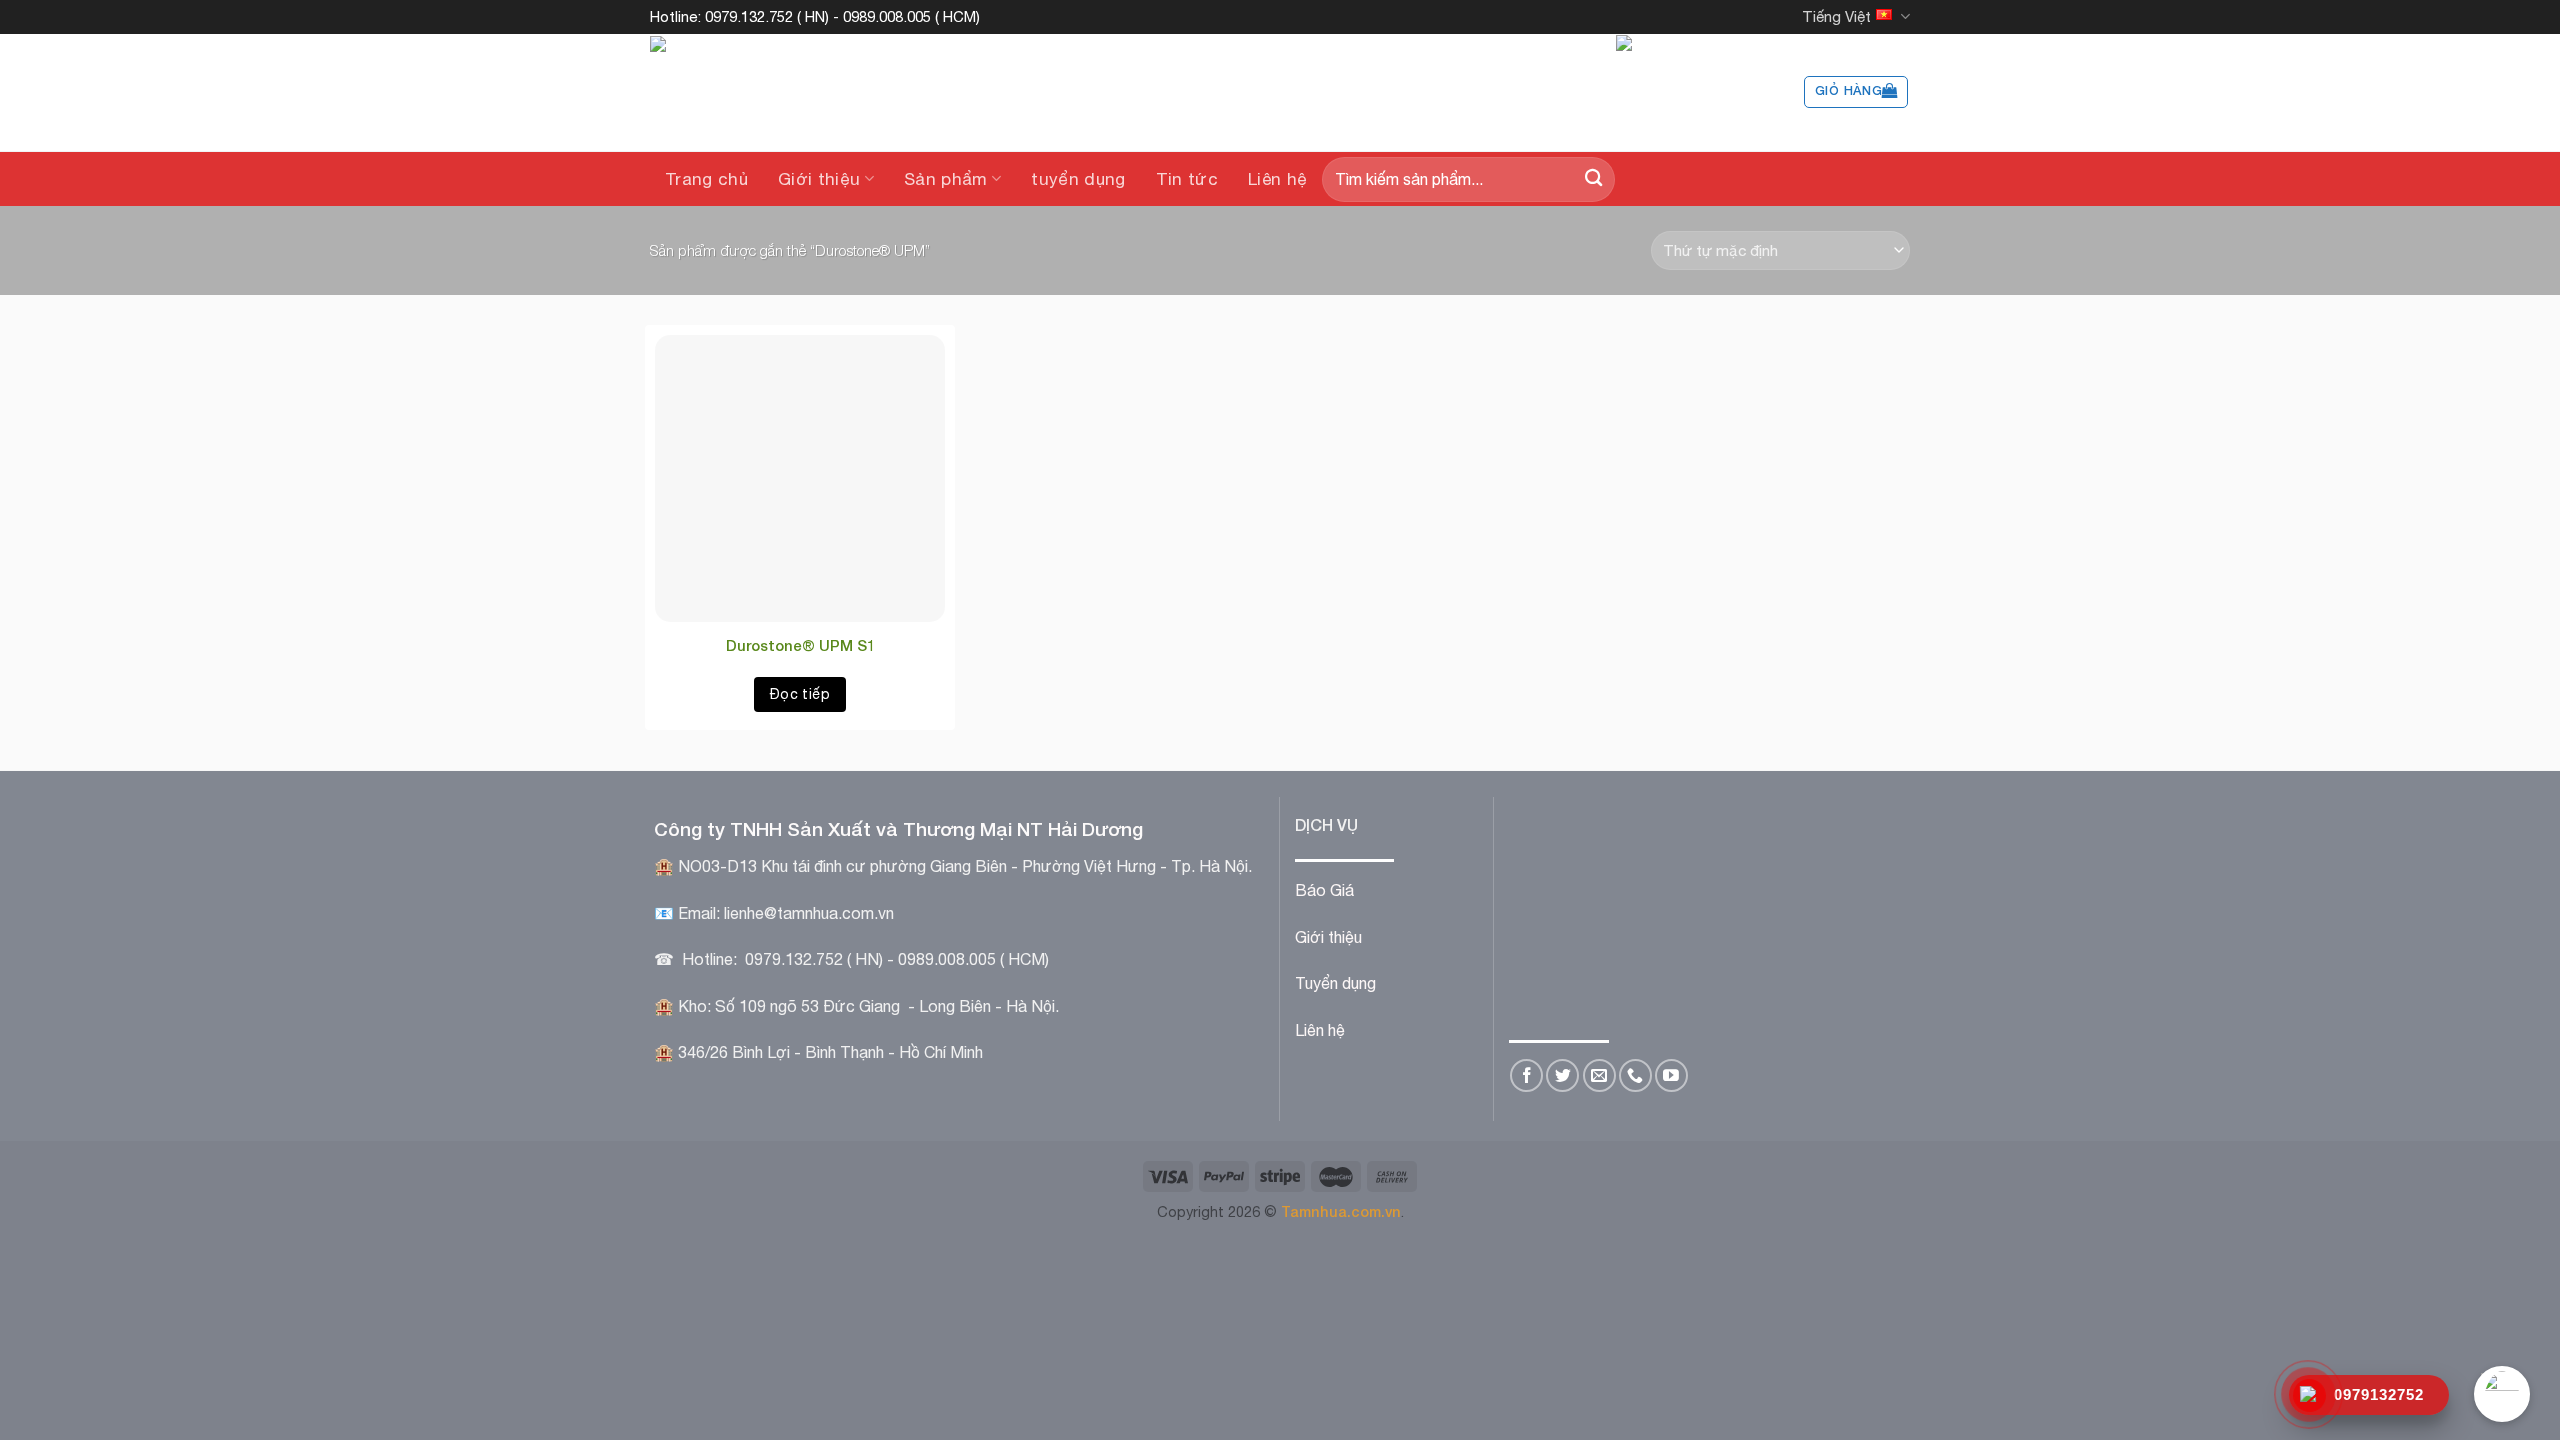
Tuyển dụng (1335, 983)
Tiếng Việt (1836, 16)
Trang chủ (706, 179)
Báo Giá (1324, 890)
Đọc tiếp (800, 694)
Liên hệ (1277, 179)
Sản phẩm (946, 179)
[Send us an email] (1599, 1075)
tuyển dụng (1078, 179)
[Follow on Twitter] (1562, 1075)
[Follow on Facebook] (1526, 1075)
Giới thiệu (819, 179)
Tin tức (1187, 179)
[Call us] (1635, 1075)
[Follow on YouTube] (1671, 1075)
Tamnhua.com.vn (1341, 1211)
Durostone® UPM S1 (800, 645)
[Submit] (1593, 179)
